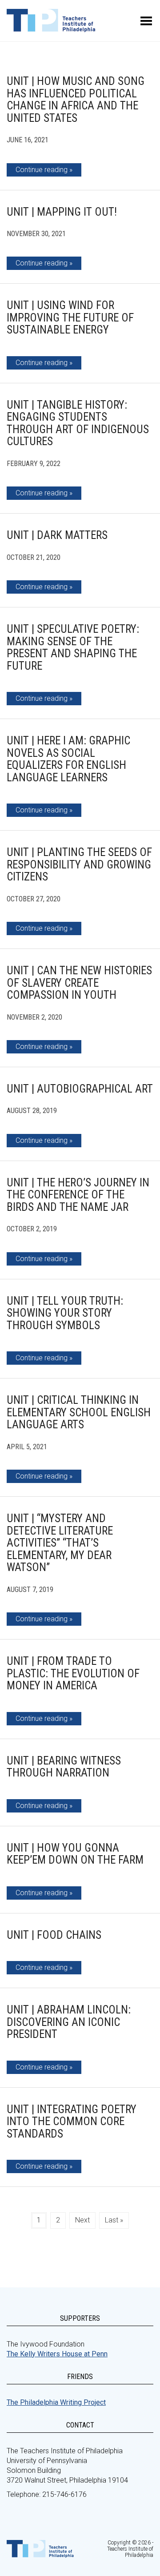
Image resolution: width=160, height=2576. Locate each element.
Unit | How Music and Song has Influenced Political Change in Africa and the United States (76, 100)
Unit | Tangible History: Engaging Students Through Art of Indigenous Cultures (78, 423)
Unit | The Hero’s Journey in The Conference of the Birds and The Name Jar (78, 1195)
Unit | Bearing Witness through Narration (64, 1767)
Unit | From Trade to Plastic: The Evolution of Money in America (73, 1673)
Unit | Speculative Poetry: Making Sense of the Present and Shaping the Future (73, 647)
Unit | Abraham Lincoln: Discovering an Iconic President (69, 2022)
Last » (114, 2220)
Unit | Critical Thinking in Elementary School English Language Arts (79, 1412)
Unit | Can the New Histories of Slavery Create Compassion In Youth (79, 983)
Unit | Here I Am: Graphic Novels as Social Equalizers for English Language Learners (68, 759)
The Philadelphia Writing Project (56, 2402)
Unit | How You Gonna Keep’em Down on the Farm (75, 1854)
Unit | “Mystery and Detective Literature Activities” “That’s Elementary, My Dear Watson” (60, 1543)
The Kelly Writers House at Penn (57, 2354)
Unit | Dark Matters (57, 535)
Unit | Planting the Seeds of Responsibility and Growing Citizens (79, 864)
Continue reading (42, 170)
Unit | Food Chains (54, 1935)
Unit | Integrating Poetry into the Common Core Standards (72, 2122)
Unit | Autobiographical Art (80, 1089)
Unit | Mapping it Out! (62, 212)
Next (82, 2220)
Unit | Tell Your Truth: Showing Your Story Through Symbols (65, 1313)
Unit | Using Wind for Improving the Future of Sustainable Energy (70, 317)
